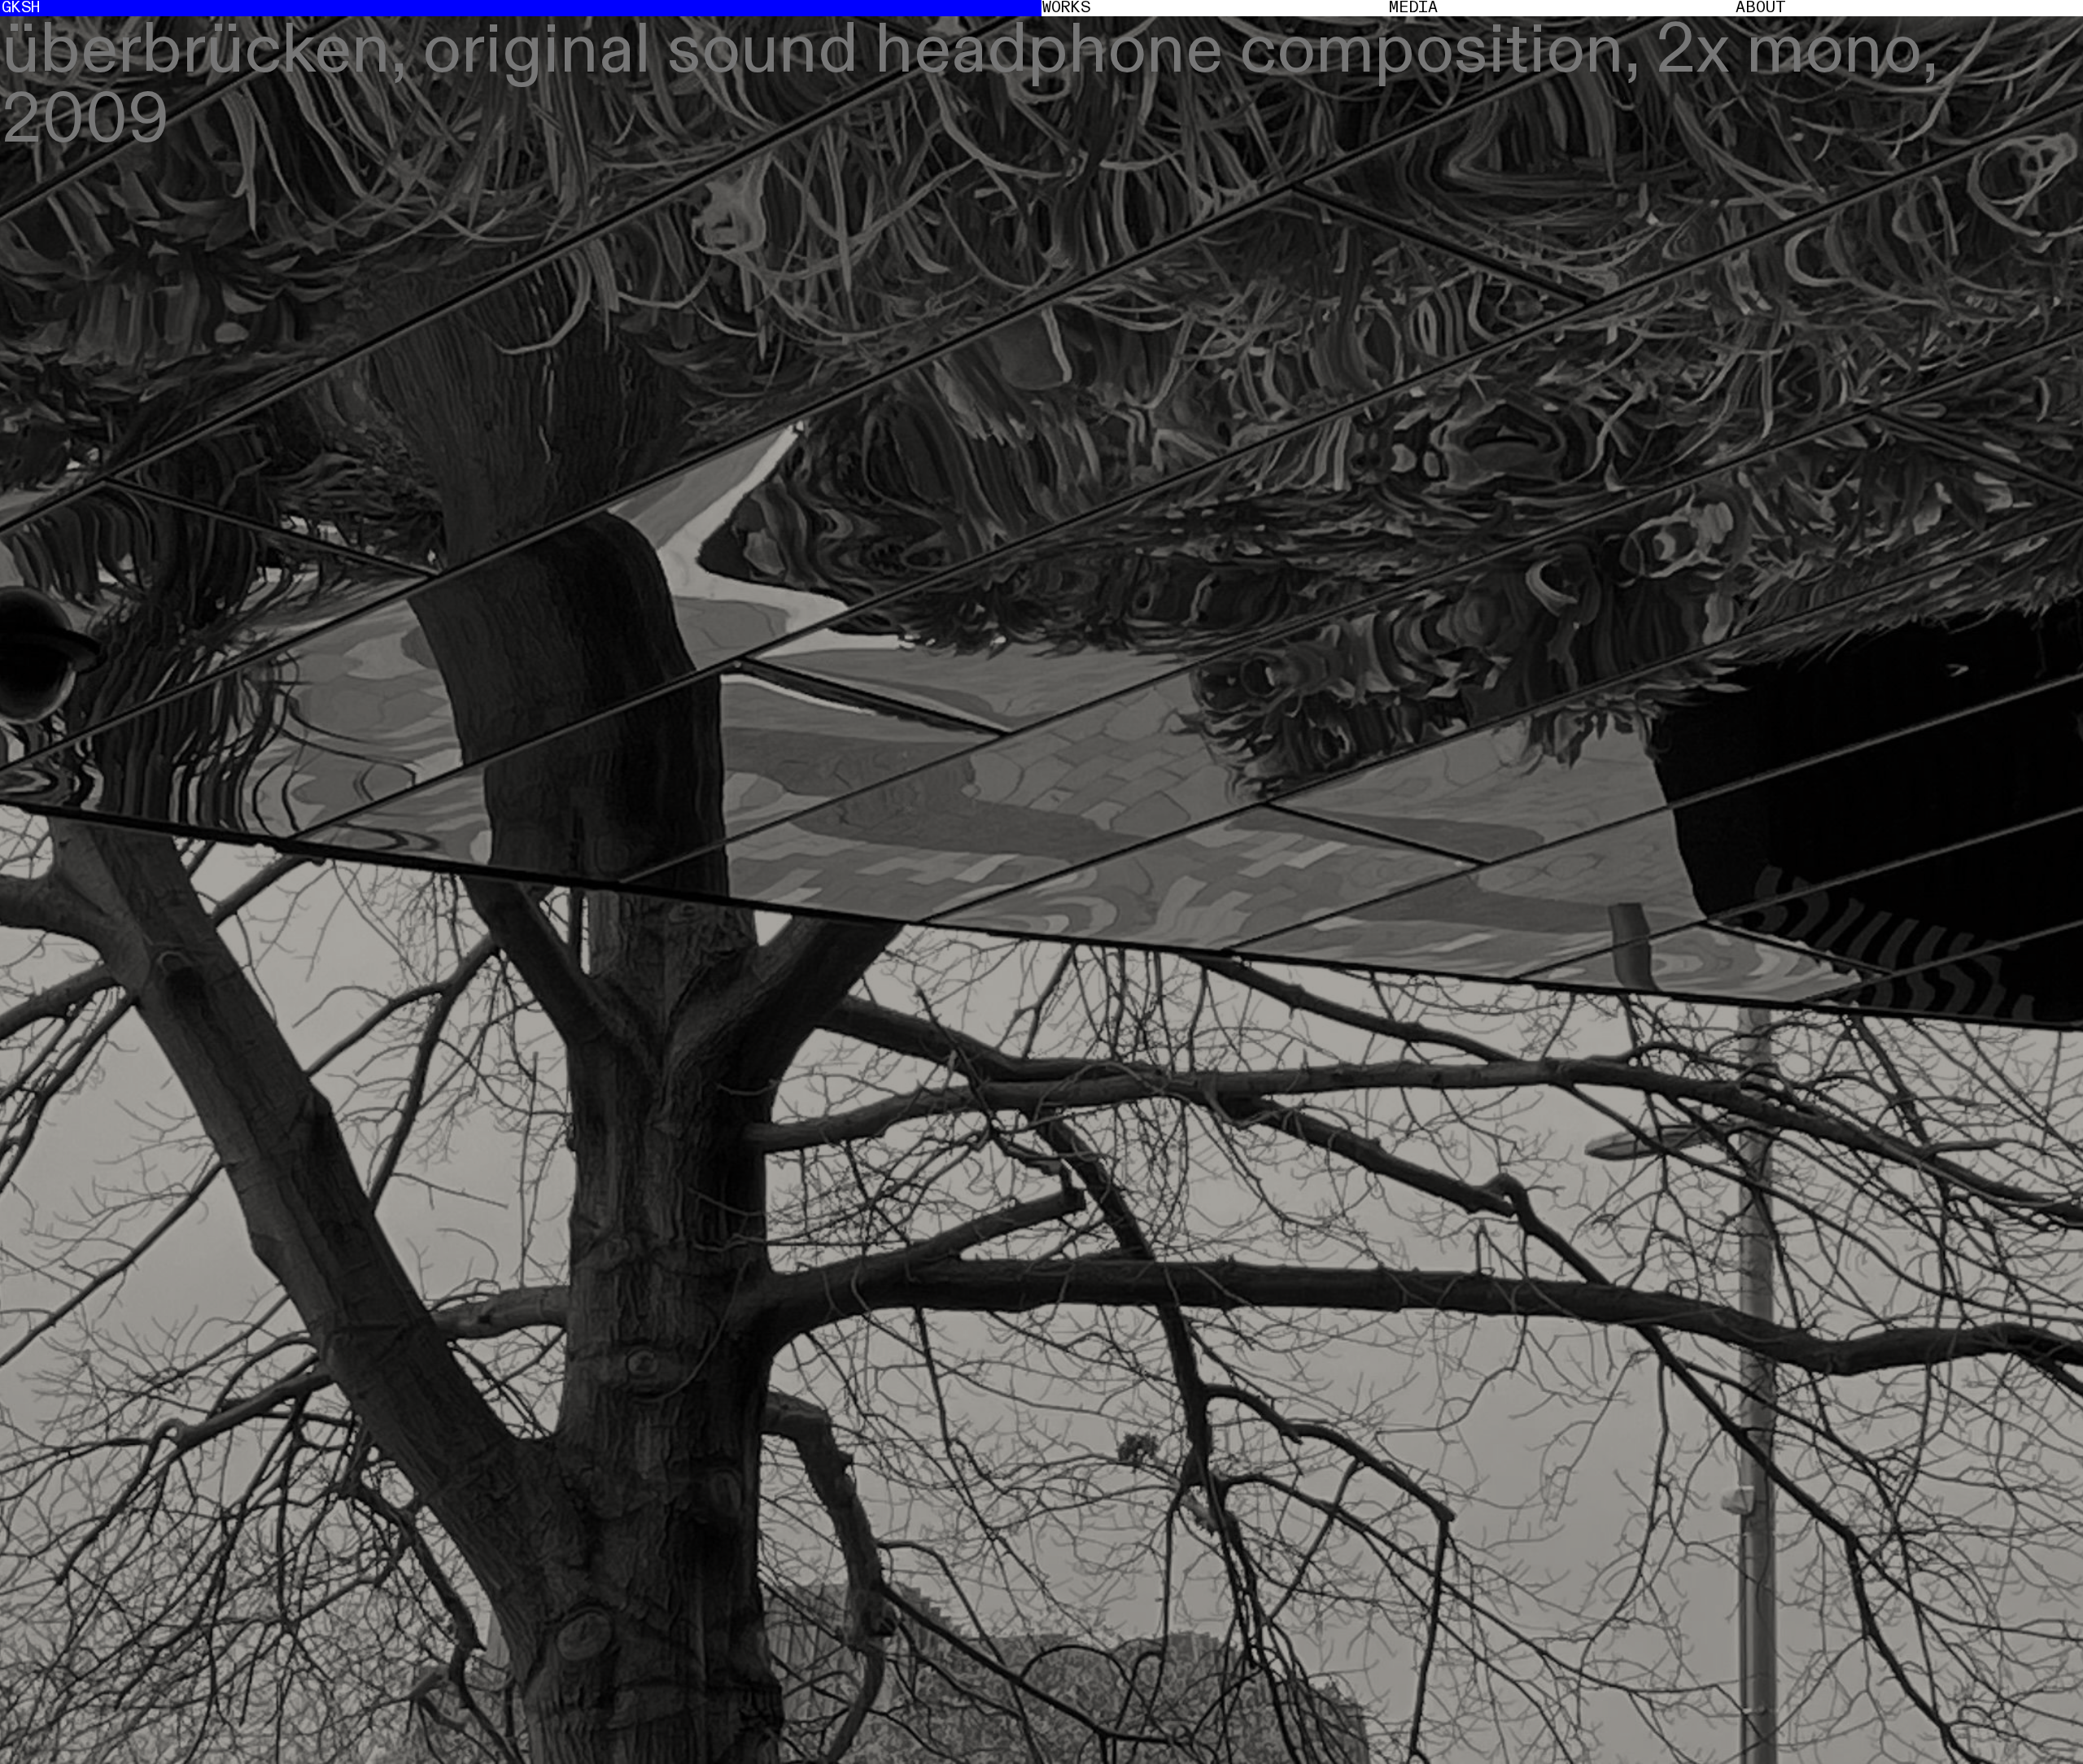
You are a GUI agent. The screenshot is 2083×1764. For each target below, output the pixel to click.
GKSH (21, 8)
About (1761, 8)
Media (1413, 8)
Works (1066, 8)
